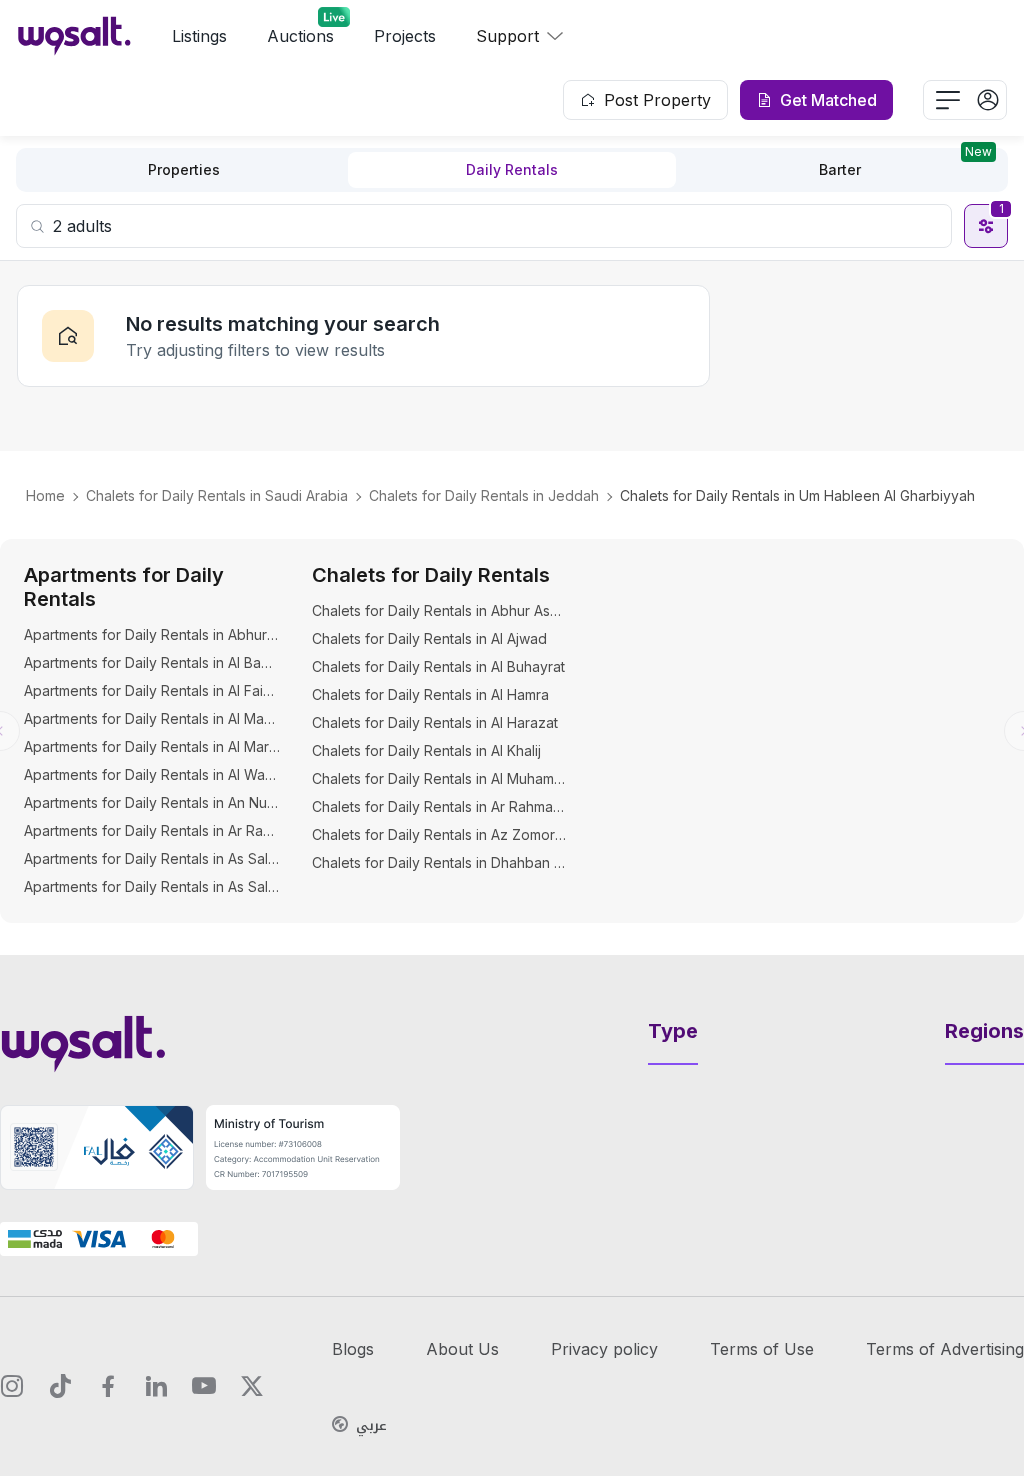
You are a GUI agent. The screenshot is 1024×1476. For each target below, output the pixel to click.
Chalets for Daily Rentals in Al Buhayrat (438, 666)
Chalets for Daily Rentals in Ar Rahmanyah (440, 806)
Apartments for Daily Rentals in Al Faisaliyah (152, 690)
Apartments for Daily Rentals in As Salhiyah (152, 886)
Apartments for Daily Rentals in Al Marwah (152, 746)
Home (45, 495)
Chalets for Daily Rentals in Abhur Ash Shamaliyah (440, 610)
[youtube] (204, 1386)
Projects (405, 36)
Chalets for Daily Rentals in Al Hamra (430, 694)
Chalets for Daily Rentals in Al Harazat (435, 722)
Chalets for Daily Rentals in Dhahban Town (440, 862)
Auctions (300, 36)
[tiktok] (60, 1386)
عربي (371, 1426)
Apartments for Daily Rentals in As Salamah (152, 858)
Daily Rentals (512, 169)
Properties (184, 169)
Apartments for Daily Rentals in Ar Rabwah (152, 830)
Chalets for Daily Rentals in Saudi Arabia (217, 495)
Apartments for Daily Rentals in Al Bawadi (152, 662)
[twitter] (252, 1386)
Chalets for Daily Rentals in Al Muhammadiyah (440, 778)
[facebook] (108, 1386)
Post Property (657, 100)
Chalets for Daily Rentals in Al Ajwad (429, 638)
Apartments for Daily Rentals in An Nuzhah (152, 802)
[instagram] (12, 1386)
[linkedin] (156, 1386)
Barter (905, 165)
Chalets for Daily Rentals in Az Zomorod (440, 834)
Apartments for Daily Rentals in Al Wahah (152, 774)
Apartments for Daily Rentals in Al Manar (152, 718)
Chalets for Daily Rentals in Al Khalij (426, 750)
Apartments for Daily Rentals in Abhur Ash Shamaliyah (152, 634)
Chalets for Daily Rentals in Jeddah (484, 495)
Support (507, 36)
